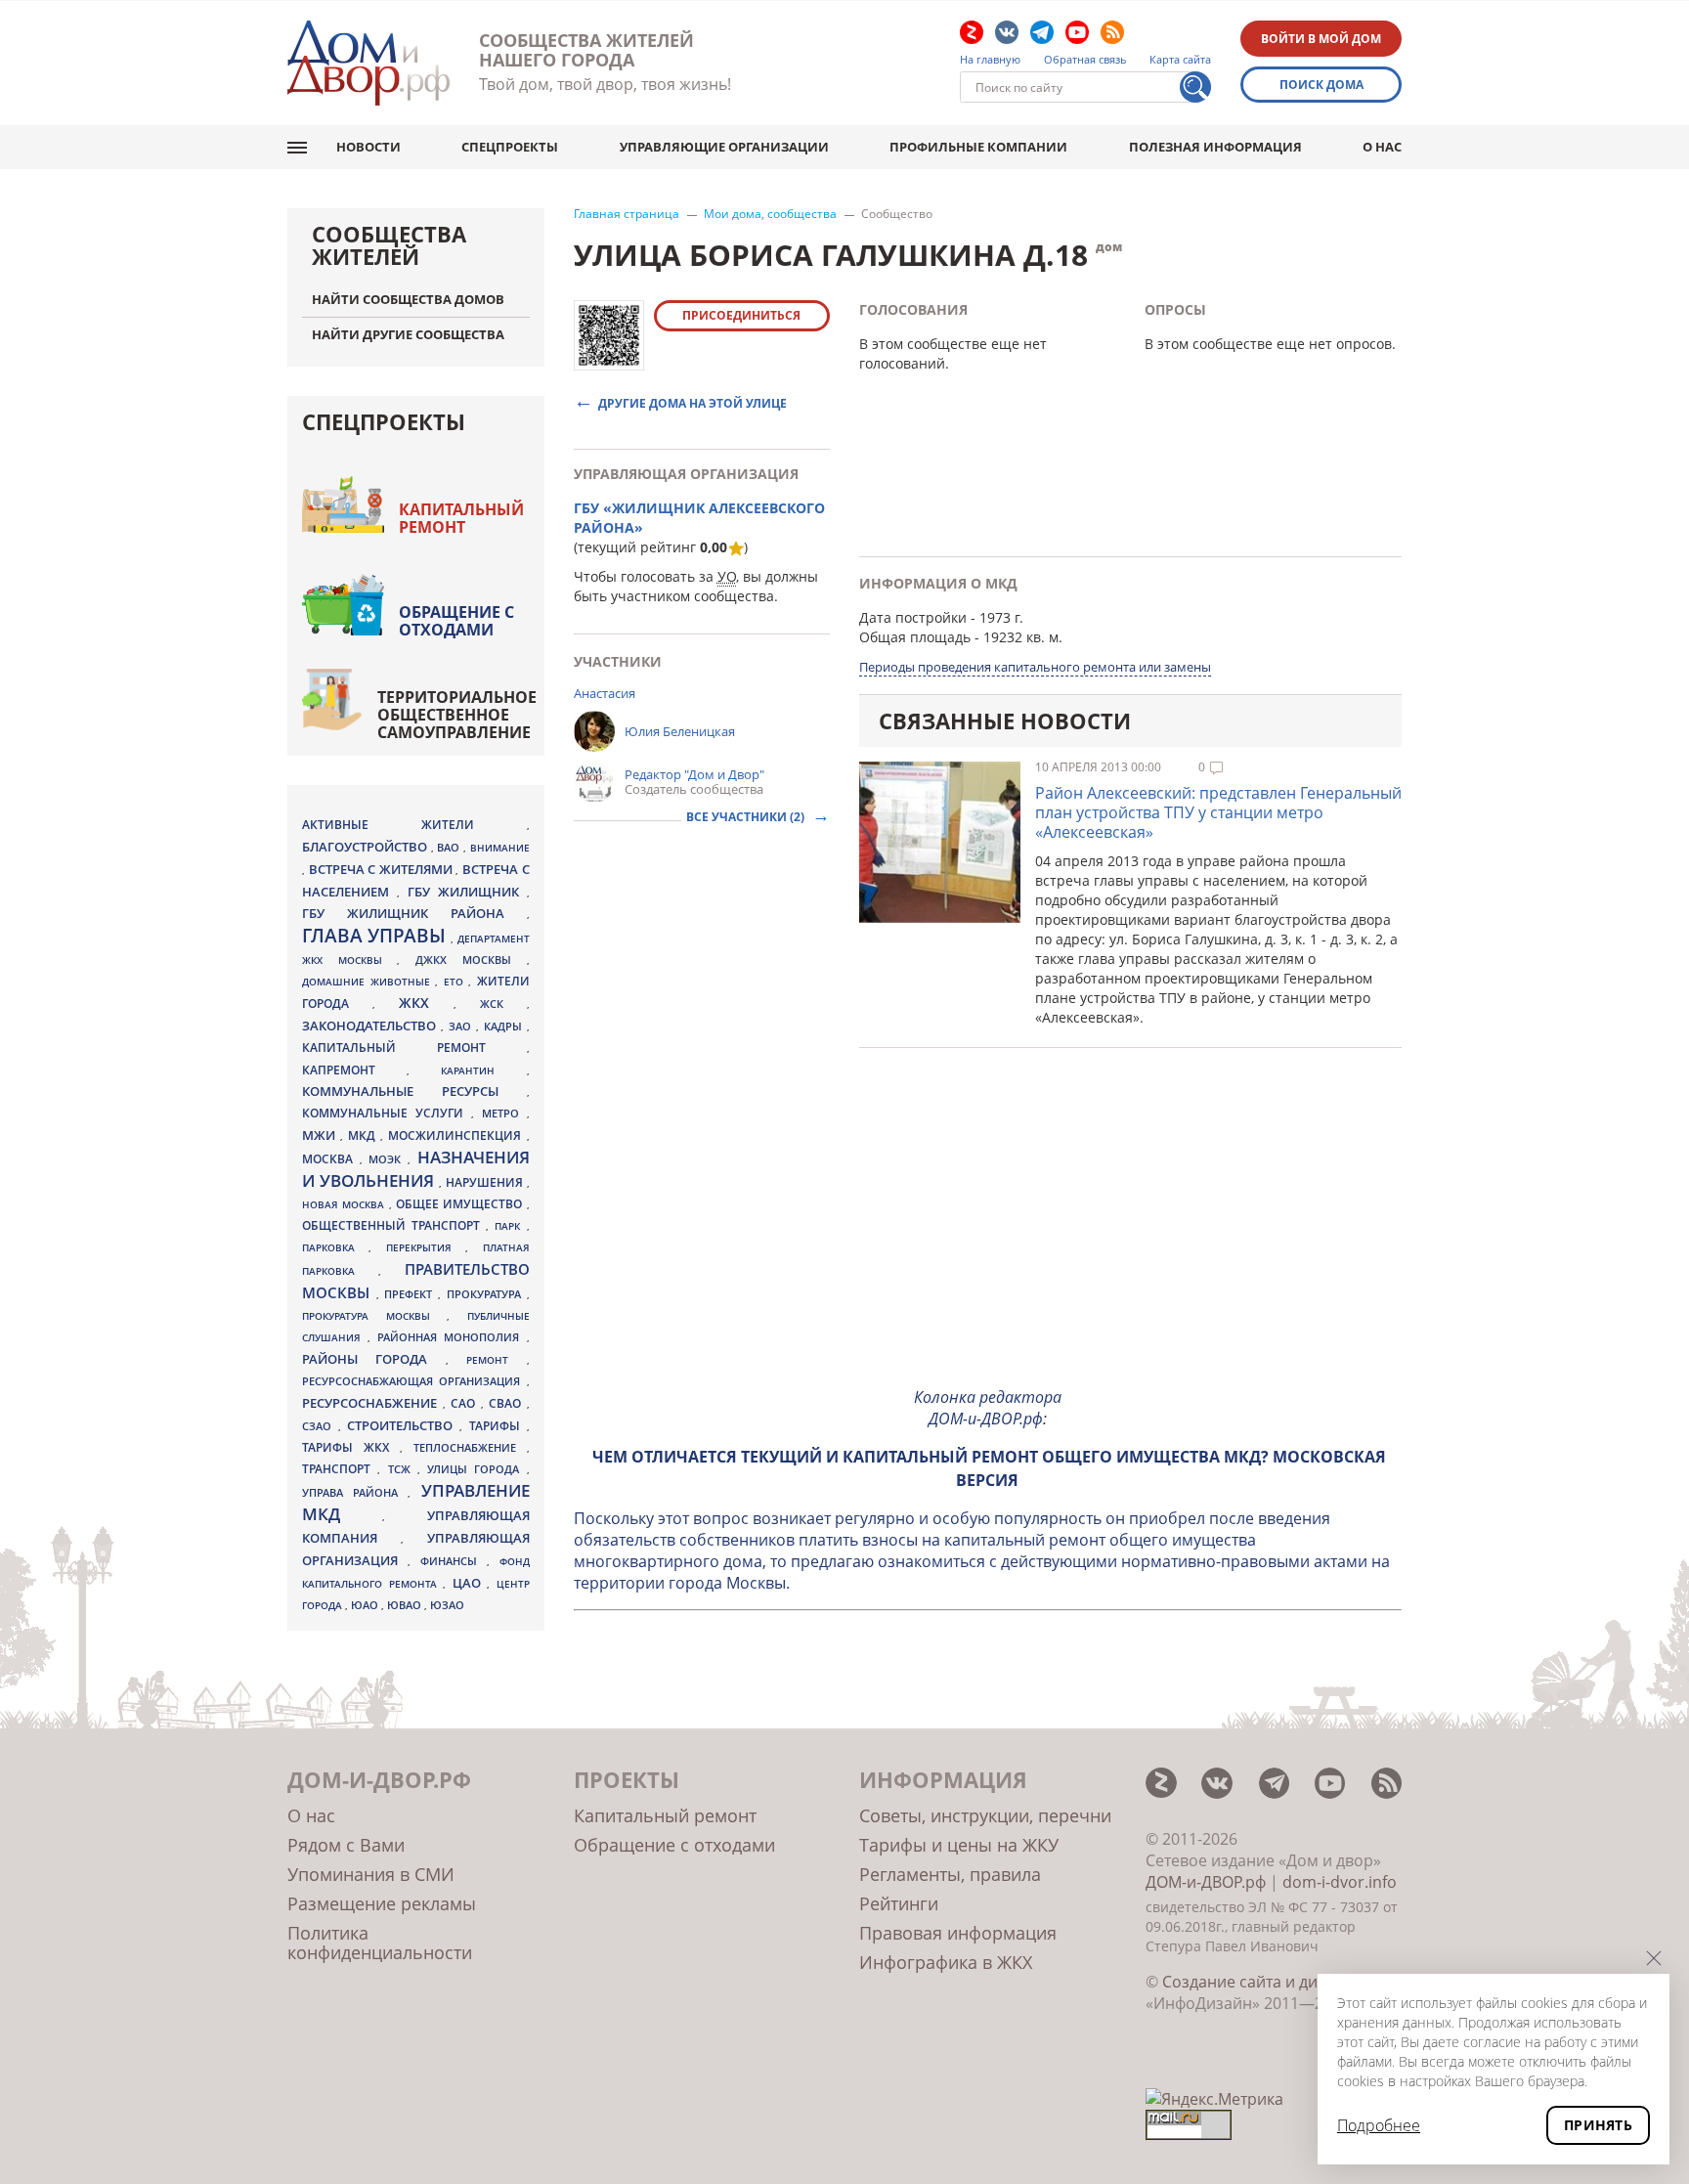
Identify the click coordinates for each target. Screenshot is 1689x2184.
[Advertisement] (988, 1234)
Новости (368, 147)
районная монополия (452, 1337)
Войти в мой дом (1321, 39)
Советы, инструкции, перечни (985, 1815)
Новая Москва (346, 1204)
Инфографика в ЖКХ (946, 1962)
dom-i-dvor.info (1340, 1882)
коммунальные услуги (387, 1113)
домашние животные (368, 982)
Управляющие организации (724, 147)
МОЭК (388, 1159)
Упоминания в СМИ (371, 1874)
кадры (505, 1026)
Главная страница (627, 214)
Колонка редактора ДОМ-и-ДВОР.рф (988, 1408)
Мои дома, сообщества (770, 214)
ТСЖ (403, 1469)
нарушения (486, 1182)
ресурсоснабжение (372, 1403)
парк (510, 1226)
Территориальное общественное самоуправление (457, 715)
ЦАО (470, 1583)
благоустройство (367, 847)
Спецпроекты (510, 147)
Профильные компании (978, 147)
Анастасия (605, 693)
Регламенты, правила (950, 1874)
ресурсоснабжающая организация (414, 1381)
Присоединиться (741, 315)
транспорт (340, 1469)
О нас (1382, 147)
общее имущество (461, 1204)
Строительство (403, 1425)
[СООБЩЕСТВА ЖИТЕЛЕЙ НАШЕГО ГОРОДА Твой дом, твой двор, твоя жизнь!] (368, 63)
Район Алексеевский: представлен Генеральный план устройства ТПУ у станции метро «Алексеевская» (1218, 812)
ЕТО (456, 982)
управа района (355, 1492)
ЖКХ (426, 1003)
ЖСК (503, 1004)
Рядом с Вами (346, 1845)
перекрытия (426, 1247)
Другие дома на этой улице (693, 402)
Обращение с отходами (456, 621)
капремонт (354, 1070)
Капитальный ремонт (461, 518)
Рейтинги (899, 1903)
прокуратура (487, 1294)
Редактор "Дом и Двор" (694, 774)
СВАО (508, 1403)
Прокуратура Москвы (374, 1316)
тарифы (498, 1426)
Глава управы (376, 936)
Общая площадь (915, 637)
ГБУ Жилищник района (414, 914)
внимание (500, 848)
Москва (331, 1158)
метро (504, 1113)
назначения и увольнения (416, 1169)
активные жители (414, 825)
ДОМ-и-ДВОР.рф (1206, 1882)
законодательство (371, 1026)
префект (411, 1294)
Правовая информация (958, 1933)
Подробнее (1379, 2125)
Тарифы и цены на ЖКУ (959, 1845)
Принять (1598, 2125)
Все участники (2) (747, 817)
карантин (483, 1070)
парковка (335, 1247)
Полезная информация (1215, 147)
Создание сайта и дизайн (1258, 1982)
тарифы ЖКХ (351, 1447)
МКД (364, 1135)
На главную (990, 60)
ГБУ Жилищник (467, 892)
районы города (374, 1359)
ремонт (496, 1360)
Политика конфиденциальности (380, 1943)
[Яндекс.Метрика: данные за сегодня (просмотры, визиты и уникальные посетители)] (1214, 2099)
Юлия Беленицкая (680, 731)
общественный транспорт (394, 1225)
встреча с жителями (383, 869)
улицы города (477, 1469)
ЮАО (366, 1605)
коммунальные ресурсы (414, 1092)
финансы (454, 1561)
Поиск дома (1321, 85)
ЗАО (462, 1026)
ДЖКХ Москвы (471, 960)
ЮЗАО (447, 1605)
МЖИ (321, 1135)
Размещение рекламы (382, 1903)
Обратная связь (1085, 60)
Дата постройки (913, 617)
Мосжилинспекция (457, 1136)
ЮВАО (406, 1605)
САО (466, 1403)
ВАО (450, 847)
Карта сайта (1180, 60)
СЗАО (320, 1426)
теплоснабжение (470, 1448)
